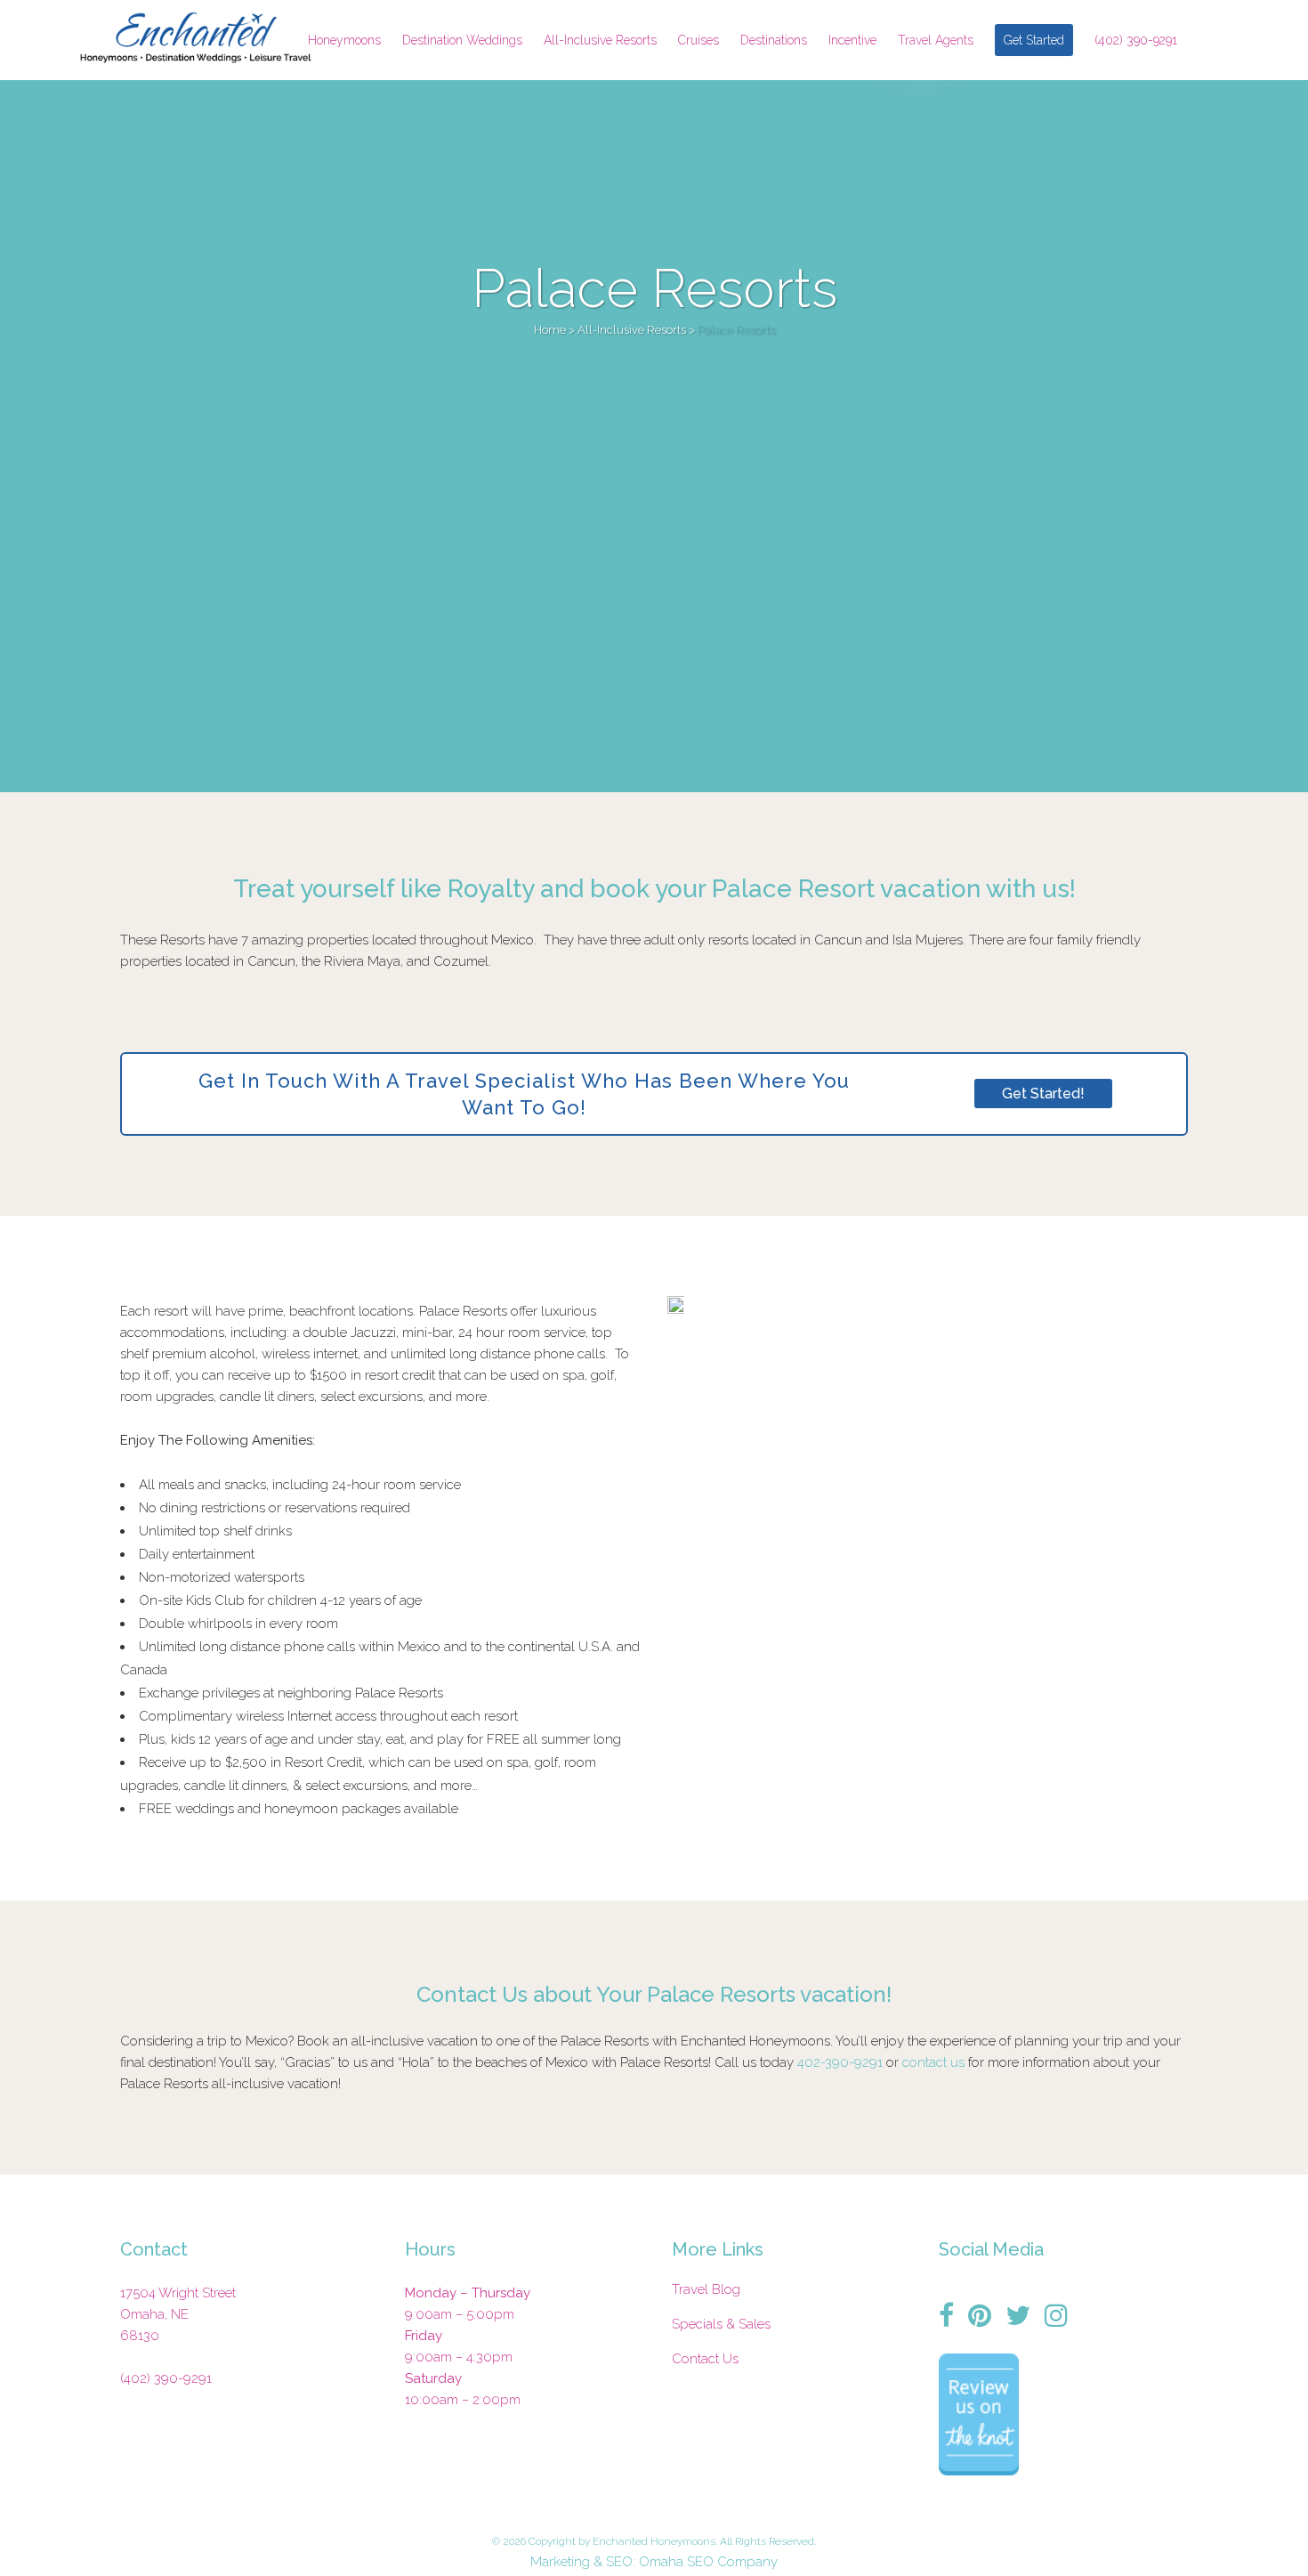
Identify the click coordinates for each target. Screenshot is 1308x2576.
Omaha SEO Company (708, 2562)
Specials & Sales (721, 2324)
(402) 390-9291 (166, 2378)
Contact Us (705, 2359)
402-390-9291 (840, 2062)
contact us (933, 2062)
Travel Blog (706, 2289)
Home (550, 330)
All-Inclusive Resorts (632, 330)
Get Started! (1043, 1094)
